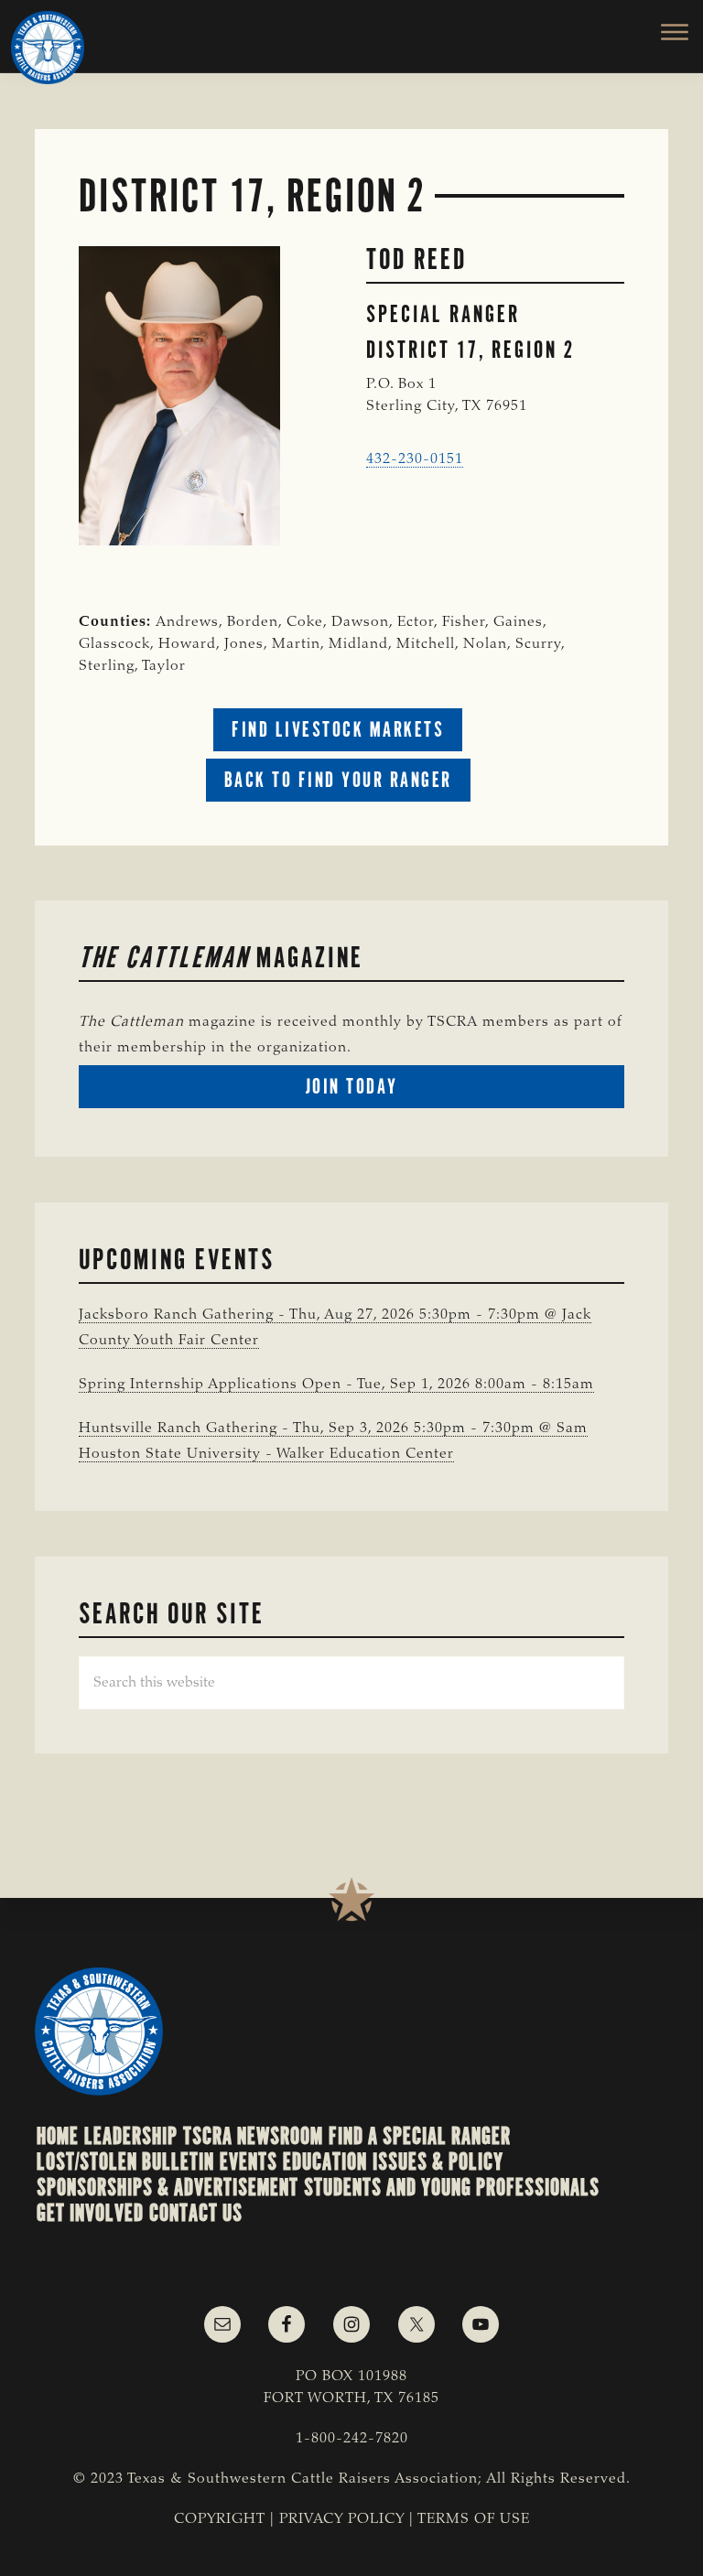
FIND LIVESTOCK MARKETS (338, 729)
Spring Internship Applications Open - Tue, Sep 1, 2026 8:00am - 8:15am (336, 1385)
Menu (664, 32)
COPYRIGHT (220, 2519)
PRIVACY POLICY (342, 2519)
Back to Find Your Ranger (338, 780)
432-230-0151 (415, 459)
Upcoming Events (177, 1259)
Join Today (385, 1090)
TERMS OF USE (474, 2519)
